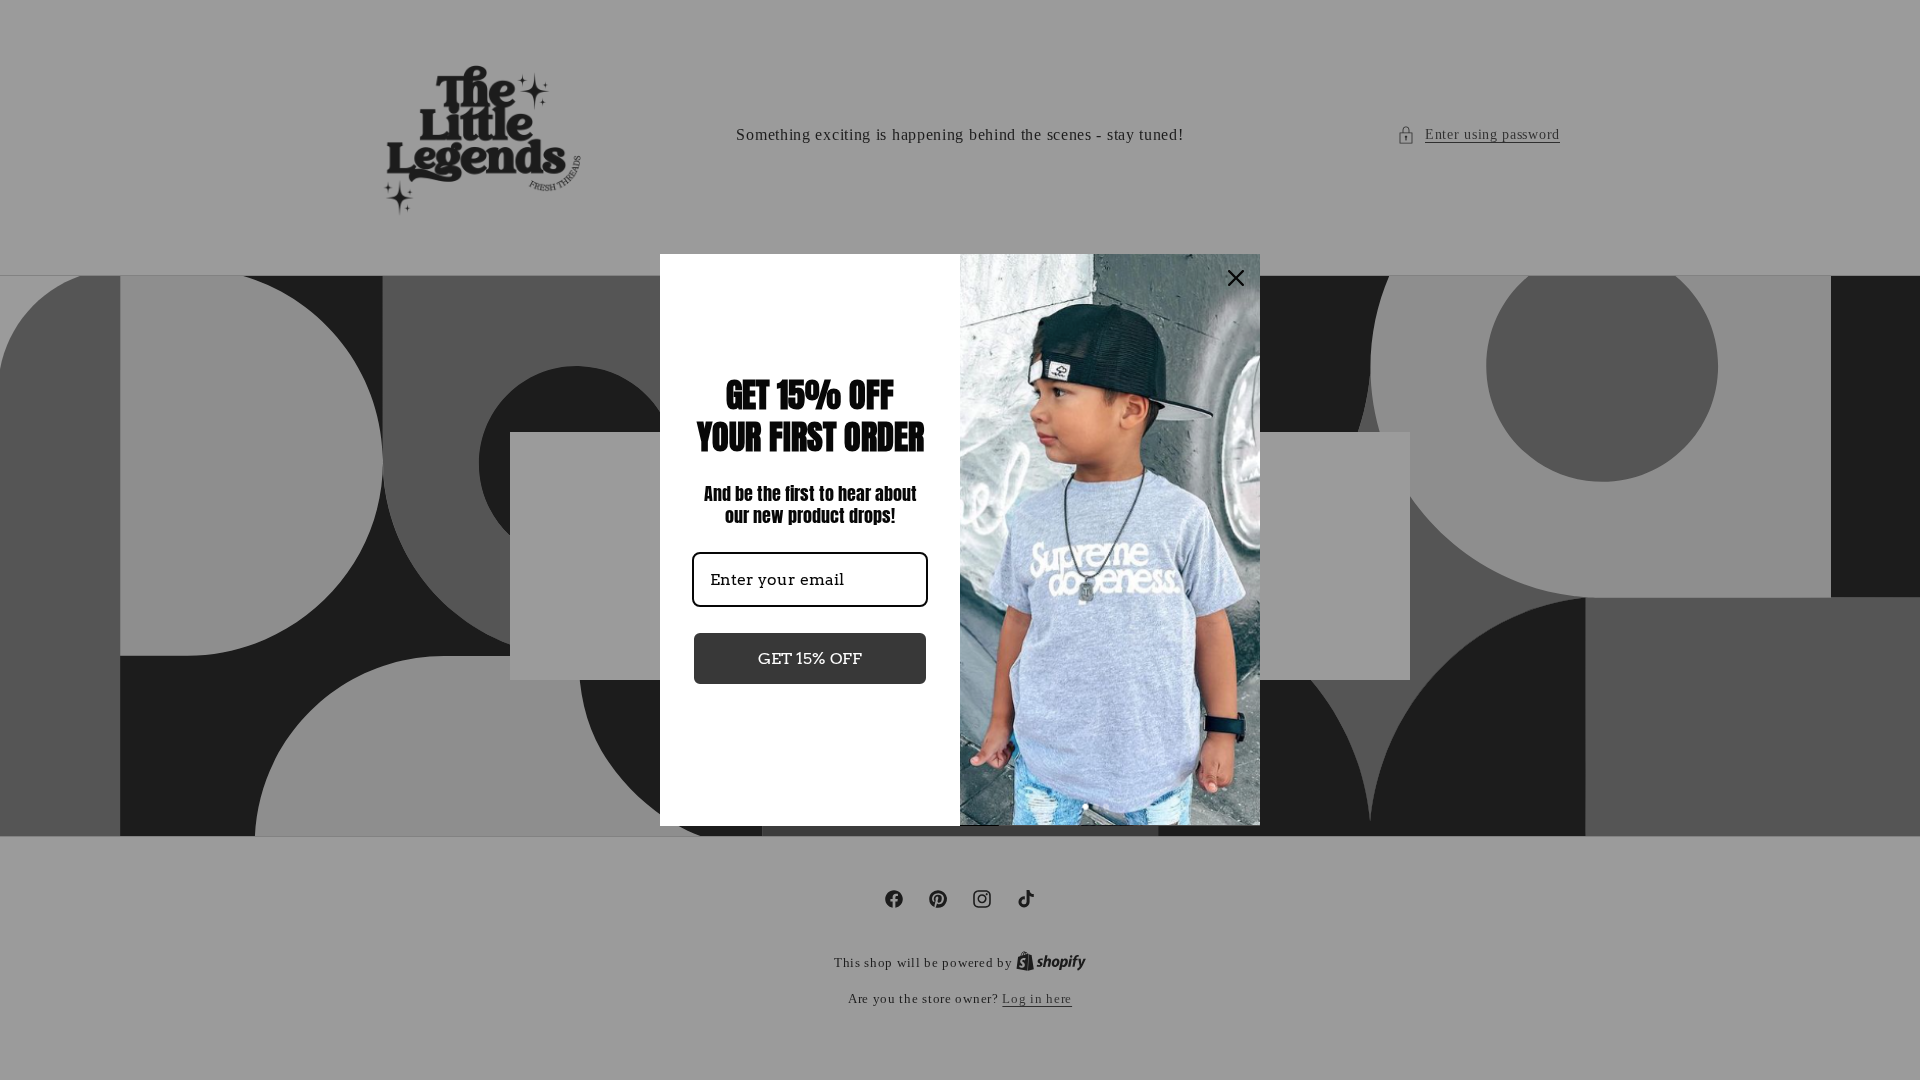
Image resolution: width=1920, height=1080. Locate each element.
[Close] (1236, 278)
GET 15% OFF (810, 658)
